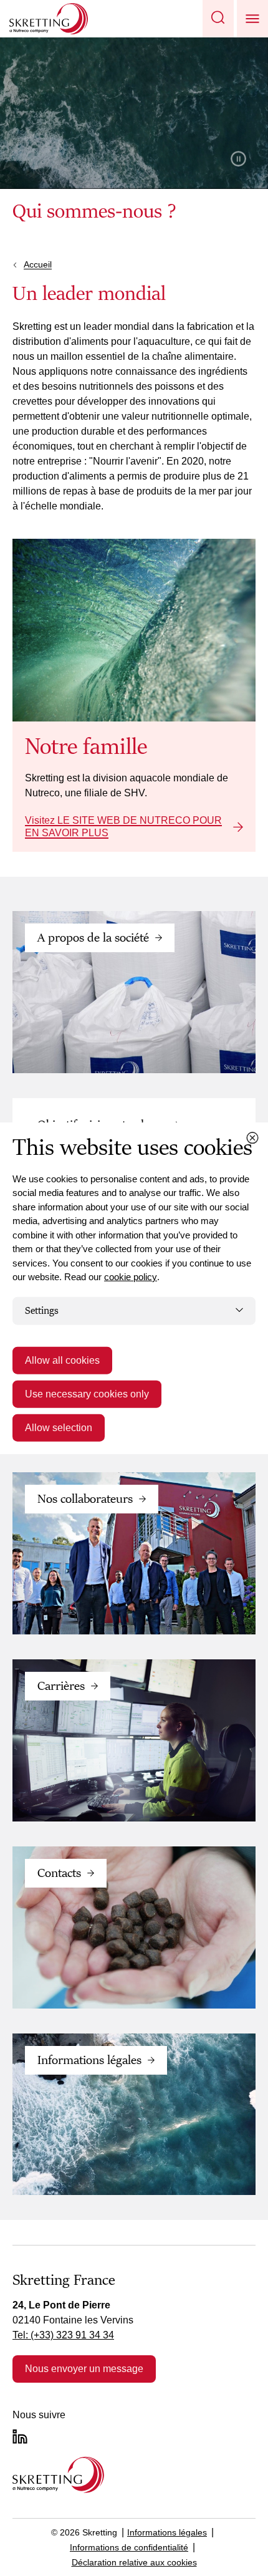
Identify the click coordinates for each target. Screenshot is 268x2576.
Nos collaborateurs (85, 1499)
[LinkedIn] (20, 2436)
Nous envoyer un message (84, 2369)
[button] (218, 19)
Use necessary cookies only (87, 1394)
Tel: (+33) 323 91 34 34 (63, 2335)
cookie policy (131, 1277)
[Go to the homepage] (58, 2475)
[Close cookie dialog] (252, 1137)
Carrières (61, 1686)
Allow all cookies (62, 1360)
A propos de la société (93, 938)
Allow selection (59, 1428)
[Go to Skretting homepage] (49, 19)
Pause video (238, 159)
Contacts (59, 1873)
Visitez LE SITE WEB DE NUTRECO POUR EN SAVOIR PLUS (123, 827)
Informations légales (89, 2060)
